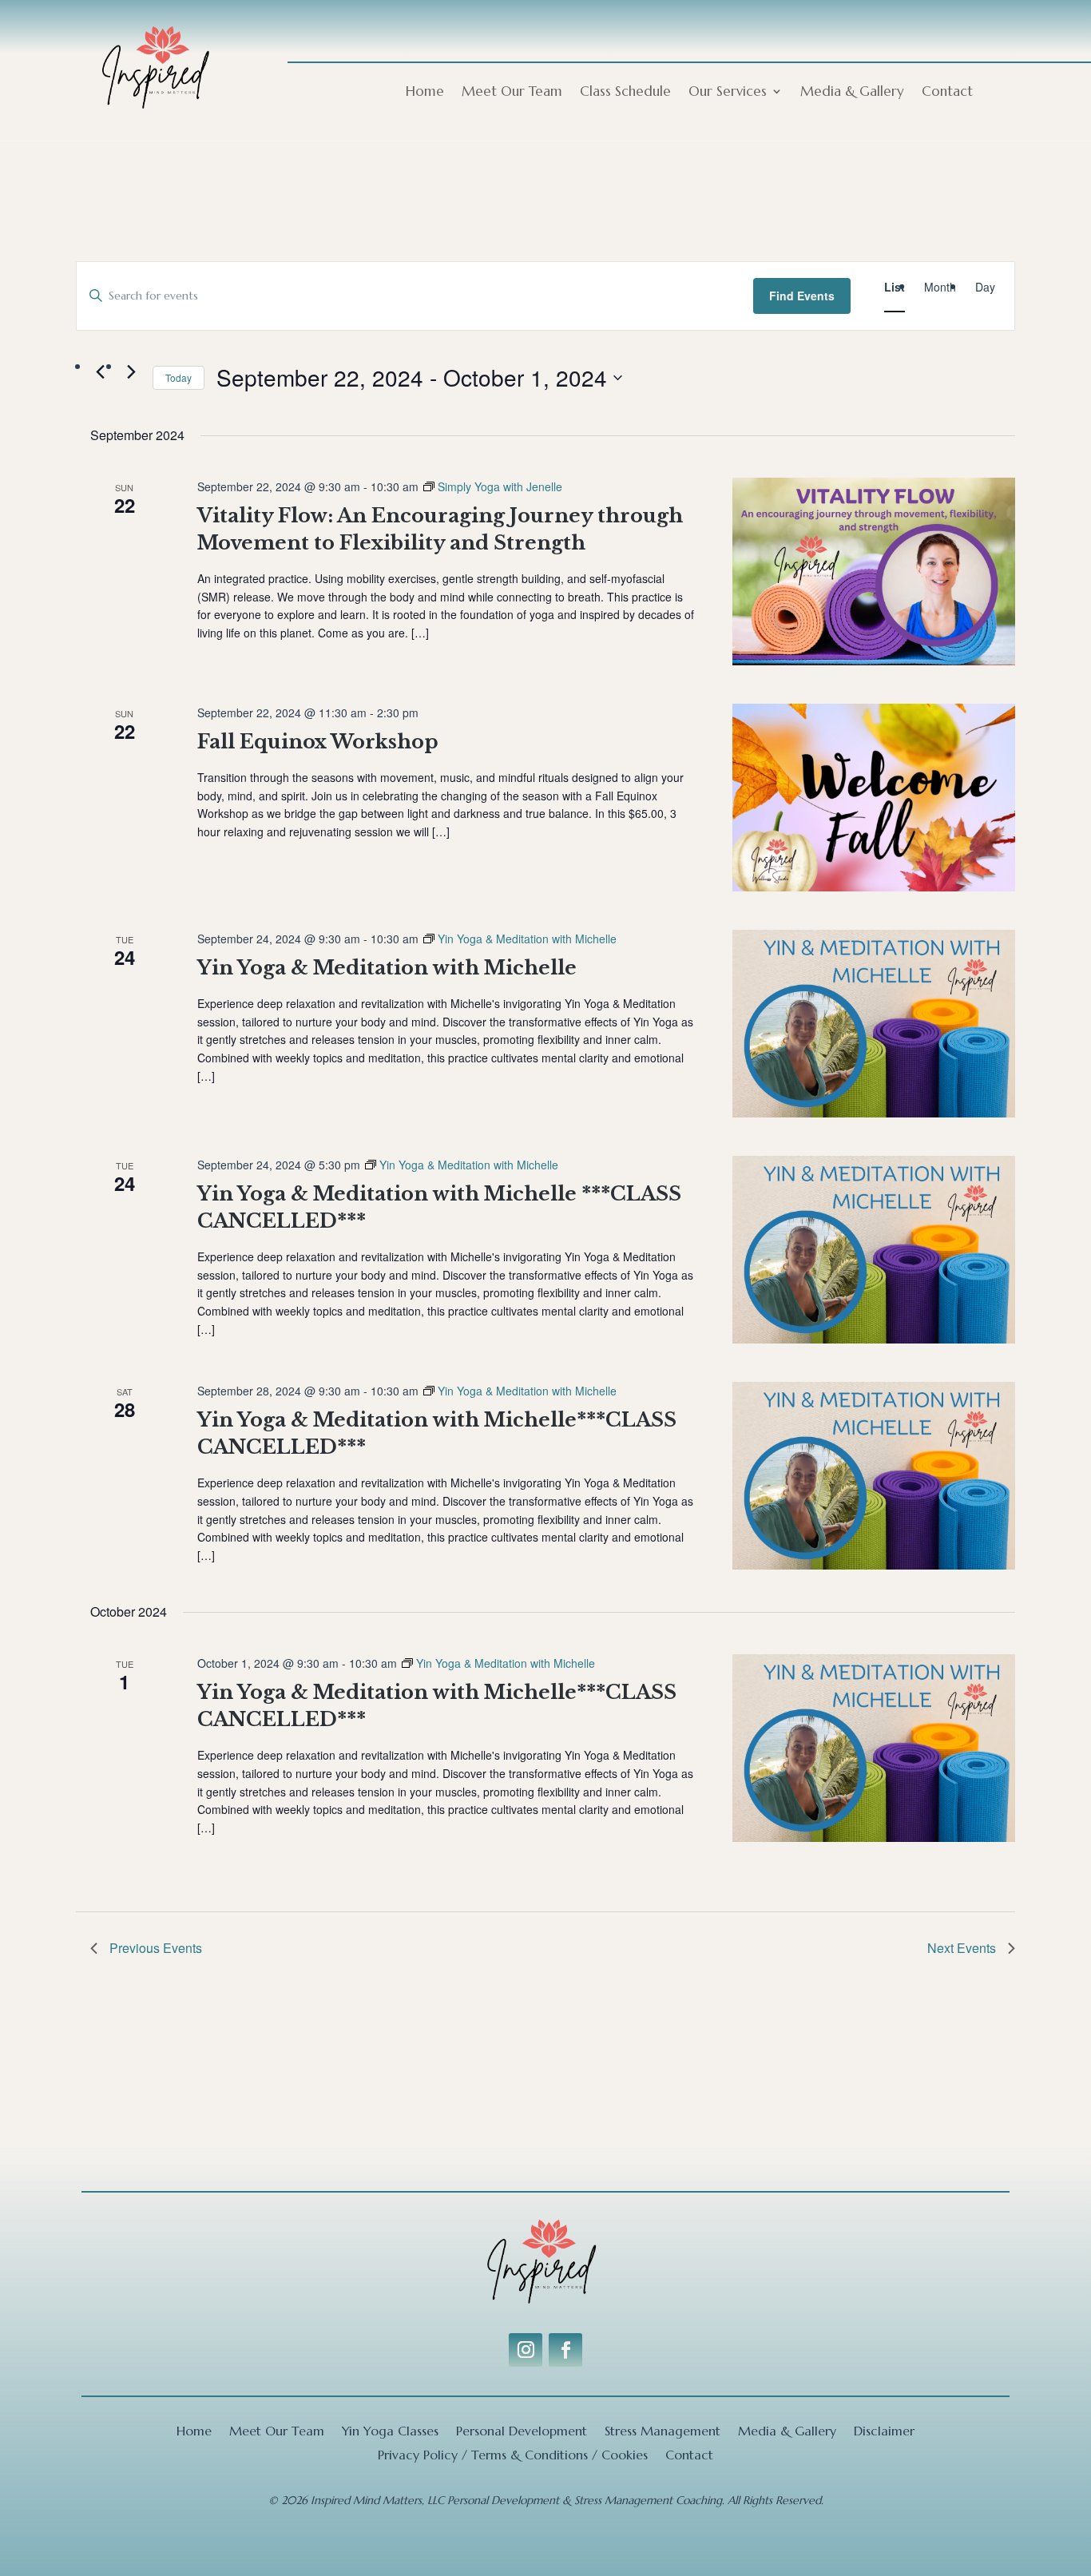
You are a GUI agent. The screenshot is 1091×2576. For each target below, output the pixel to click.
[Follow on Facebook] (565, 2350)
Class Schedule (625, 93)
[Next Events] (131, 371)
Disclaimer (884, 2432)
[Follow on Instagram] (526, 2350)
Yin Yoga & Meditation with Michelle (387, 968)
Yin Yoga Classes (390, 2432)
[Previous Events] (100, 371)
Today (179, 377)
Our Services (728, 93)
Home (425, 93)
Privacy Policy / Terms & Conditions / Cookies (513, 2456)
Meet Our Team (512, 93)
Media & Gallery (852, 93)
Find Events (802, 296)
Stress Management (663, 2432)
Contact (947, 93)
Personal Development (522, 2432)
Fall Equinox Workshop (318, 742)
